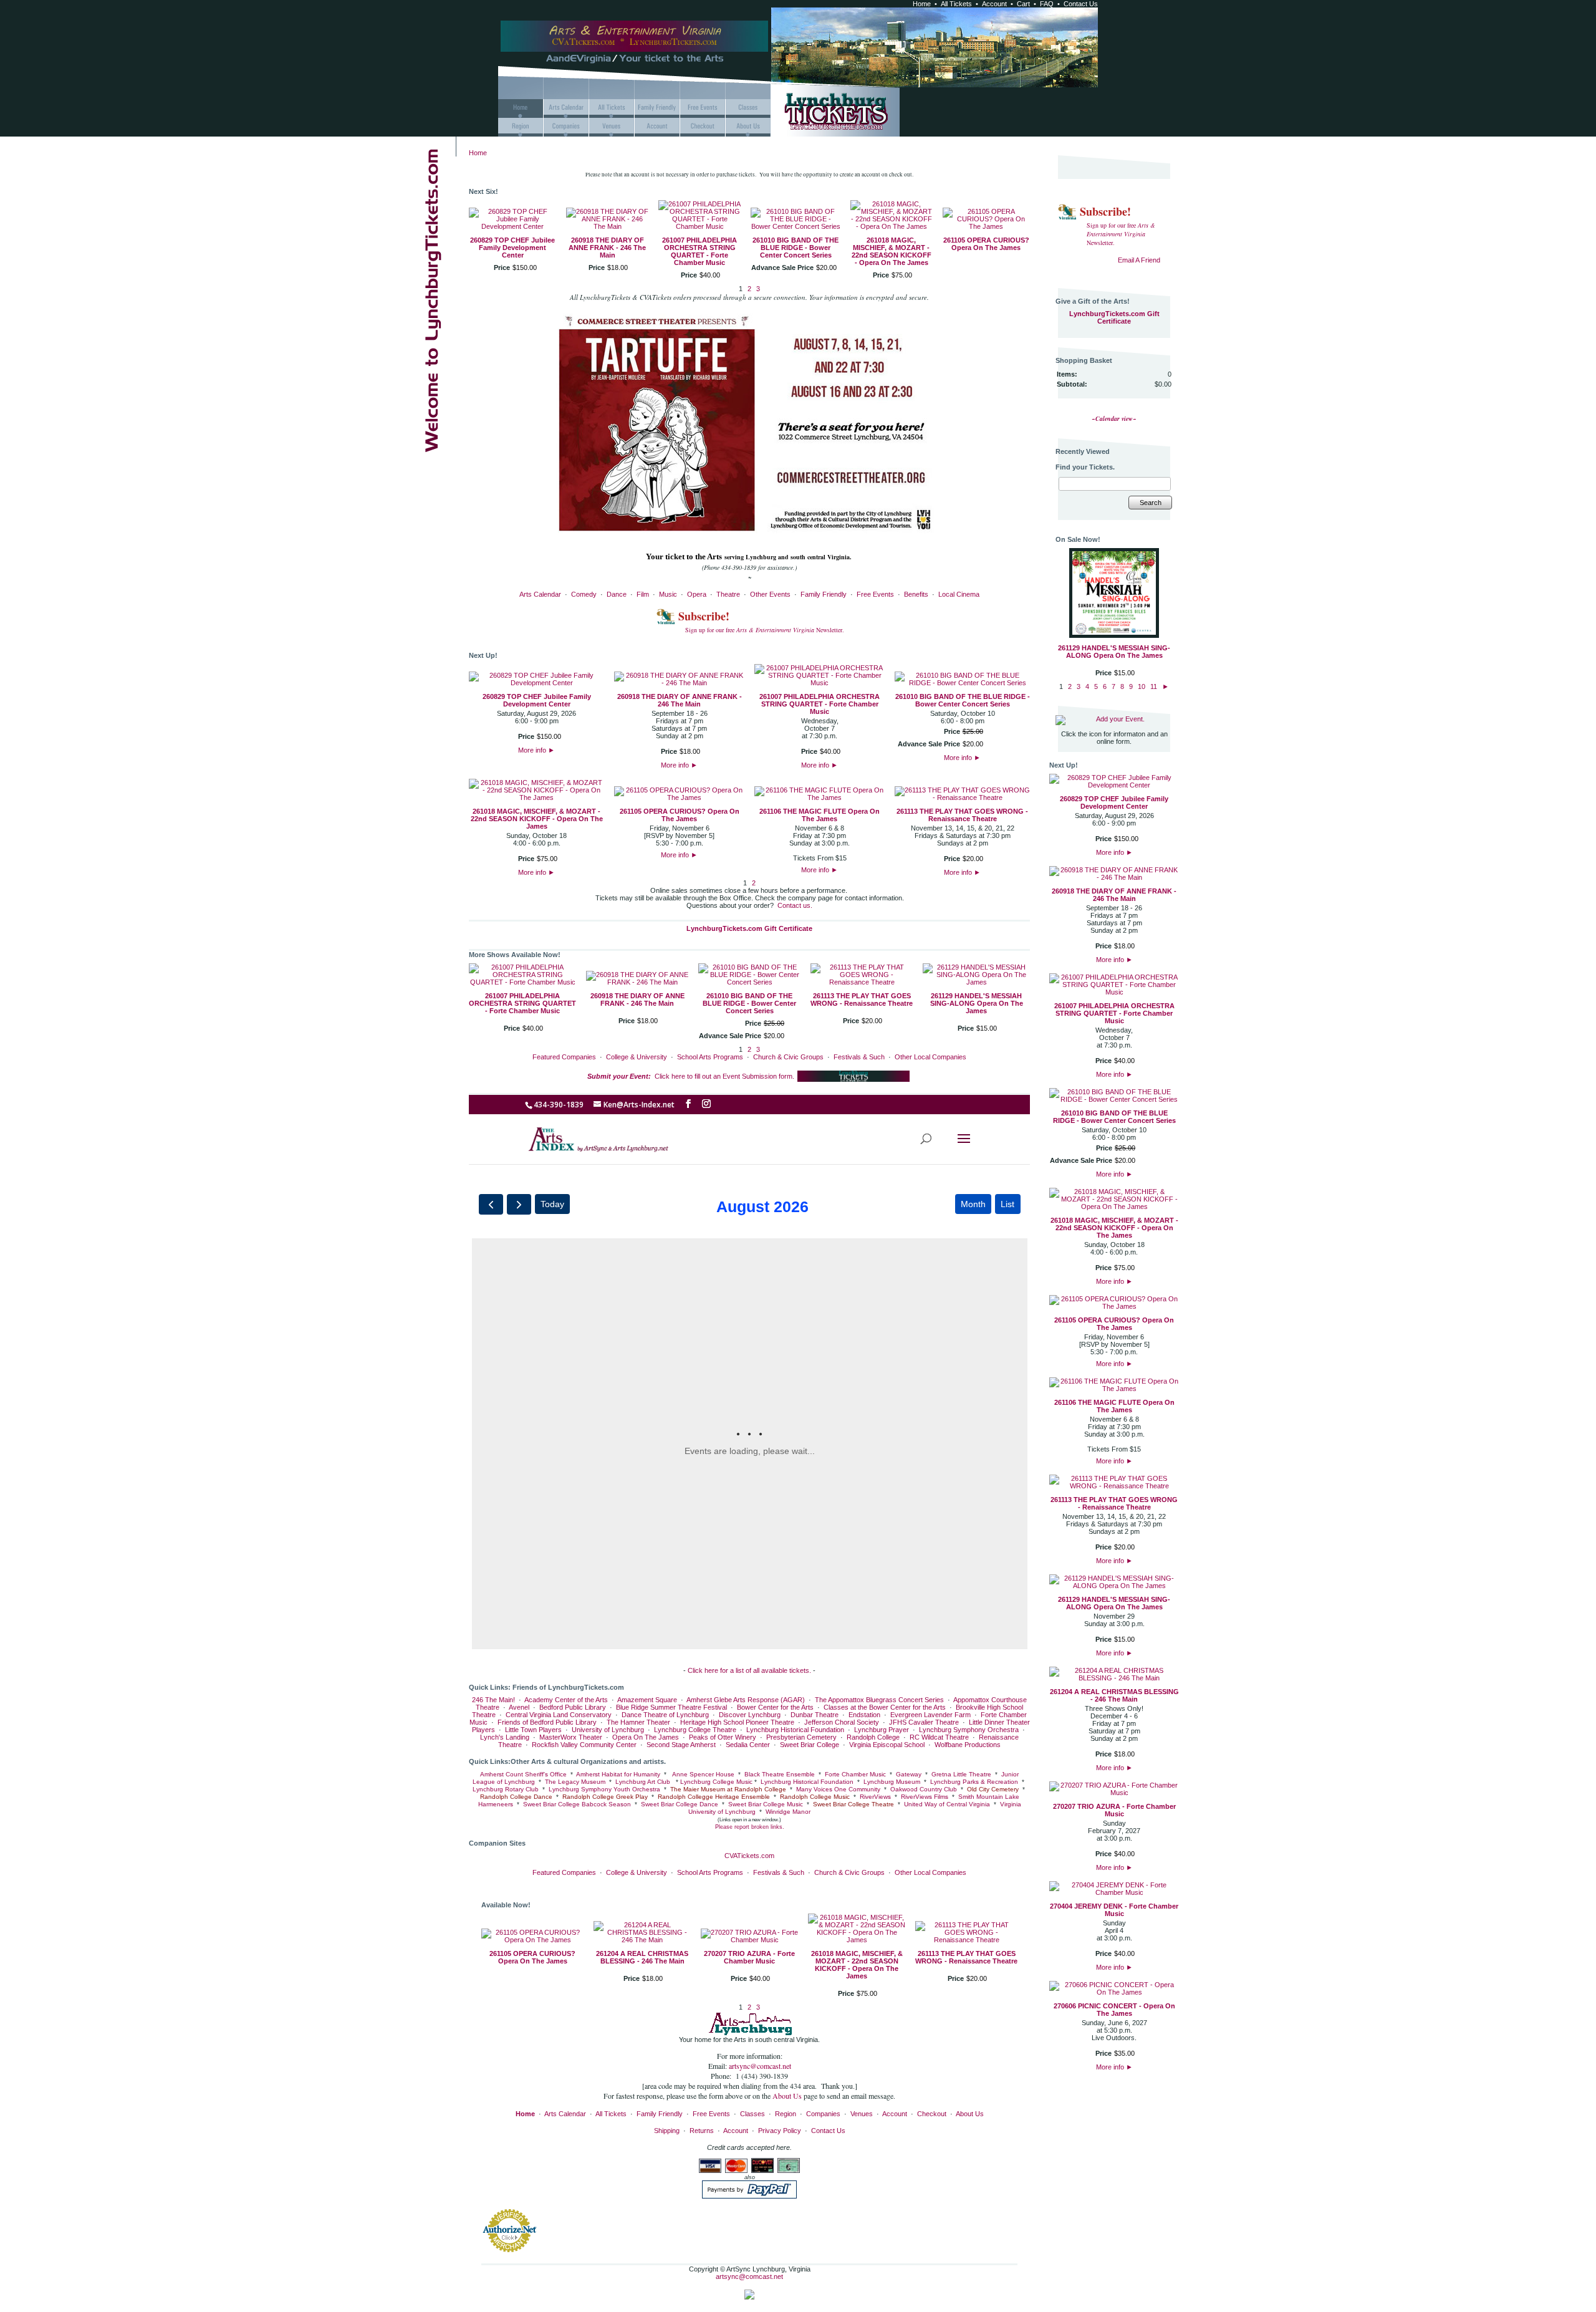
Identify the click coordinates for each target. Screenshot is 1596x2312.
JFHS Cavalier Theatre (924, 1722)
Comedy (584, 594)
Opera (697, 594)
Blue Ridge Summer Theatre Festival (671, 1707)
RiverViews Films (925, 1797)
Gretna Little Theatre (961, 1774)
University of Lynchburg (608, 1730)
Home (922, 4)
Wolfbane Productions (968, 1745)
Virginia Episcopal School (887, 1745)
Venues (862, 2114)
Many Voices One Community (838, 1789)
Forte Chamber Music (855, 1774)
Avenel (519, 1707)
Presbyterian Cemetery (801, 1737)
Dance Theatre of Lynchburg (665, 1715)
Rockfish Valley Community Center (584, 1745)
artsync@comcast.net (760, 2066)
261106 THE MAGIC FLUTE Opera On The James (820, 815)
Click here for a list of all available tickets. (749, 1670)
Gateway (909, 1774)
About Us (788, 2096)
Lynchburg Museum (892, 1782)
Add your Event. (1120, 719)
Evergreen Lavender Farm (930, 1715)
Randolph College (873, 1737)
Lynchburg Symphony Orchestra (969, 1730)
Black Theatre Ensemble (780, 1774)
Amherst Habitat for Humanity (618, 1774)
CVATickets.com (749, 1856)
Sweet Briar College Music (766, 1804)
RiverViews (875, 1797)
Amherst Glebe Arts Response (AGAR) (746, 1700)
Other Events (770, 594)
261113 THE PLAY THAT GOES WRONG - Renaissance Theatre (962, 815)
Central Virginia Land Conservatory (559, 1715)
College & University (637, 1057)
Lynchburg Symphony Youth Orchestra (604, 1789)
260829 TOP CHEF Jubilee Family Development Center (512, 248)
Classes (752, 2114)
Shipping (667, 2131)
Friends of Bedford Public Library (547, 1722)
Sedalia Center (748, 1745)
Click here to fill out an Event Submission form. (691, 1076)
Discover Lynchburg (750, 1715)
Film (643, 594)
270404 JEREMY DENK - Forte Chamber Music (1114, 1910)
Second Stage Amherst (681, 1745)
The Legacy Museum (575, 1782)
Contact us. (795, 905)
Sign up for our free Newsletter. (765, 630)
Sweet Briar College (810, 1745)
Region (786, 2114)
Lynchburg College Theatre (695, 1730)
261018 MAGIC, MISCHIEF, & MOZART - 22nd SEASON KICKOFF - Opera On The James (892, 251)
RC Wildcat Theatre (939, 1737)
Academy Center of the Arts (566, 1700)
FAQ (1047, 4)
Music (668, 594)
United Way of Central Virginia (947, 1804)
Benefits (916, 594)
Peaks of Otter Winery (723, 1737)
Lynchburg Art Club (643, 1782)
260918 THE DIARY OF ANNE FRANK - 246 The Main (607, 248)
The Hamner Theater (638, 1722)
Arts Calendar (540, 594)
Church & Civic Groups (788, 1057)
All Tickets (956, 4)
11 (1154, 686)
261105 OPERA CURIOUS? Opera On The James (986, 244)
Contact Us (1081, 4)
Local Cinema (959, 594)
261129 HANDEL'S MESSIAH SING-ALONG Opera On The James (977, 1003)
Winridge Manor (788, 1812)
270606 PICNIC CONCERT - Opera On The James (1114, 2010)
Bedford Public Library (573, 1707)
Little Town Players (533, 1730)
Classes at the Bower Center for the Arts (885, 1707)
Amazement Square (647, 1700)
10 (1142, 686)
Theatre (728, 594)
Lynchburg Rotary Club (506, 1789)
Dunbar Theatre (815, 1715)
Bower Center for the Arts (775, 1707)
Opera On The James (646, 1737)
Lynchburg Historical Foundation (795, 1730)
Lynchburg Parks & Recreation (974, 1782)
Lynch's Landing (505, 1737)
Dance (617, 594)
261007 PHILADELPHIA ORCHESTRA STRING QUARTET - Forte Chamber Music (699, 251)
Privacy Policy (780, 2131)
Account (994, 4)
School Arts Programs (710, 1057)
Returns (702, 2131)
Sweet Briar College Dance (680, 1804)
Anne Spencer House (702, 1774)
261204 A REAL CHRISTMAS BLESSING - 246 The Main (642, 1957)
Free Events (875, 594)
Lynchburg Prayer (882, 1730)
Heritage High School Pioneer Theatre (737, 1722)
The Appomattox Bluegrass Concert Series (879, 1700)
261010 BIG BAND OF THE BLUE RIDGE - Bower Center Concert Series (796, 248)
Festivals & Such (859, 1057)
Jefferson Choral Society (842, 1722)
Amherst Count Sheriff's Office (523, 1774)
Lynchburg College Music (716, 1782)
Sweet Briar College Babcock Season (577, 1804)
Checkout (932, 2114)
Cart (1023, 4)
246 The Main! (493, 1700)
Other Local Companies (930, 1057)
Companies (823, 2114)
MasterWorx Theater (571, 1737)
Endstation (864, 1715)
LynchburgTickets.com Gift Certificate (749, 928)
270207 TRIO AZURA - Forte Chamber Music (749, 1957)
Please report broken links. (750, 1827)
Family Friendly (824, 594)
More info (536, 750)
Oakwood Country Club (924, 1789)
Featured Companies (564, 1057)
